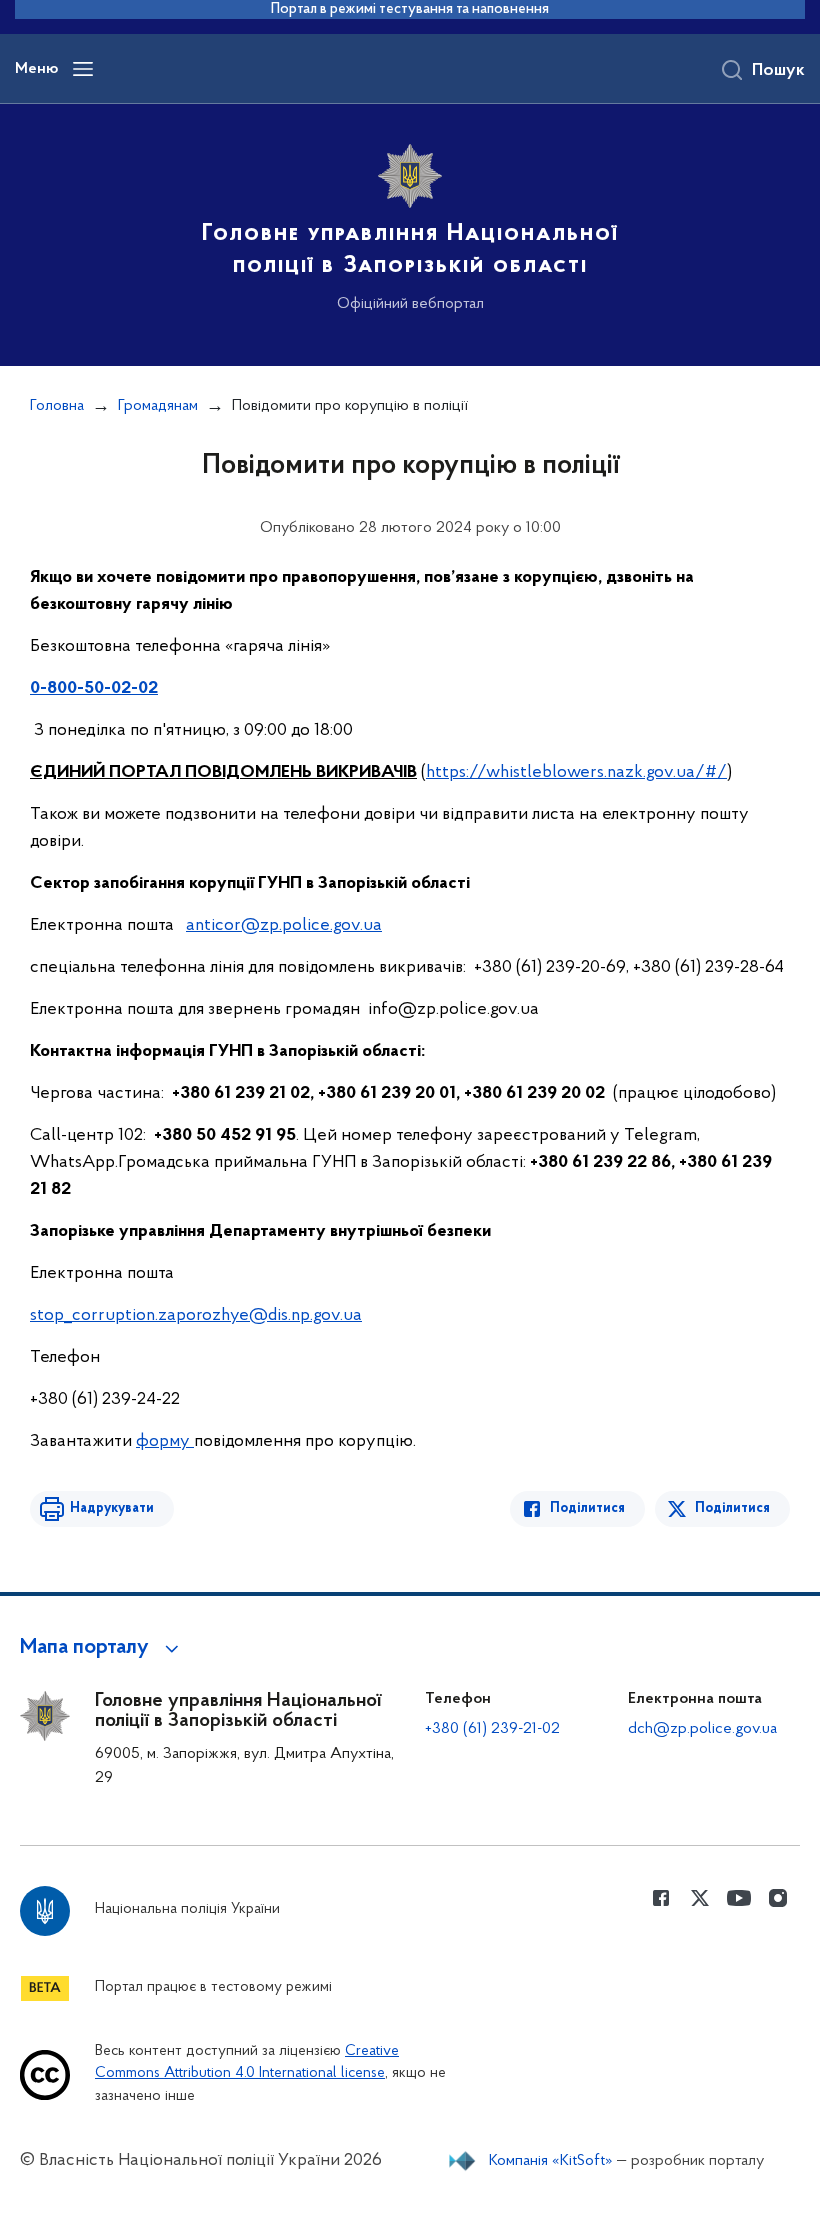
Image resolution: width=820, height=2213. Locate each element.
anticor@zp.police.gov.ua (284, 926)
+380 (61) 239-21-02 (492, 1729)
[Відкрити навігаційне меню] (83, 69)
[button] (102, 1648)
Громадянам (158, 406)
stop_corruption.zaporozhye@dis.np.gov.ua (196, 1316)
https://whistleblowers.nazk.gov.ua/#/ (576, 773)
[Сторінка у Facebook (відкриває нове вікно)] (661, 1898)
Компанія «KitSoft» (551, 2161)
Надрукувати (112, 1508)
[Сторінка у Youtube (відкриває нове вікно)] (739, 1898)
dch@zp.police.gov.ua (702, 1729)
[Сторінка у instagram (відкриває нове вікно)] (778, 1898)
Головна (57, 406)
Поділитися (587, 1508)
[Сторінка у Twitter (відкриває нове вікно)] (700, 1898)
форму (165, 1442)
